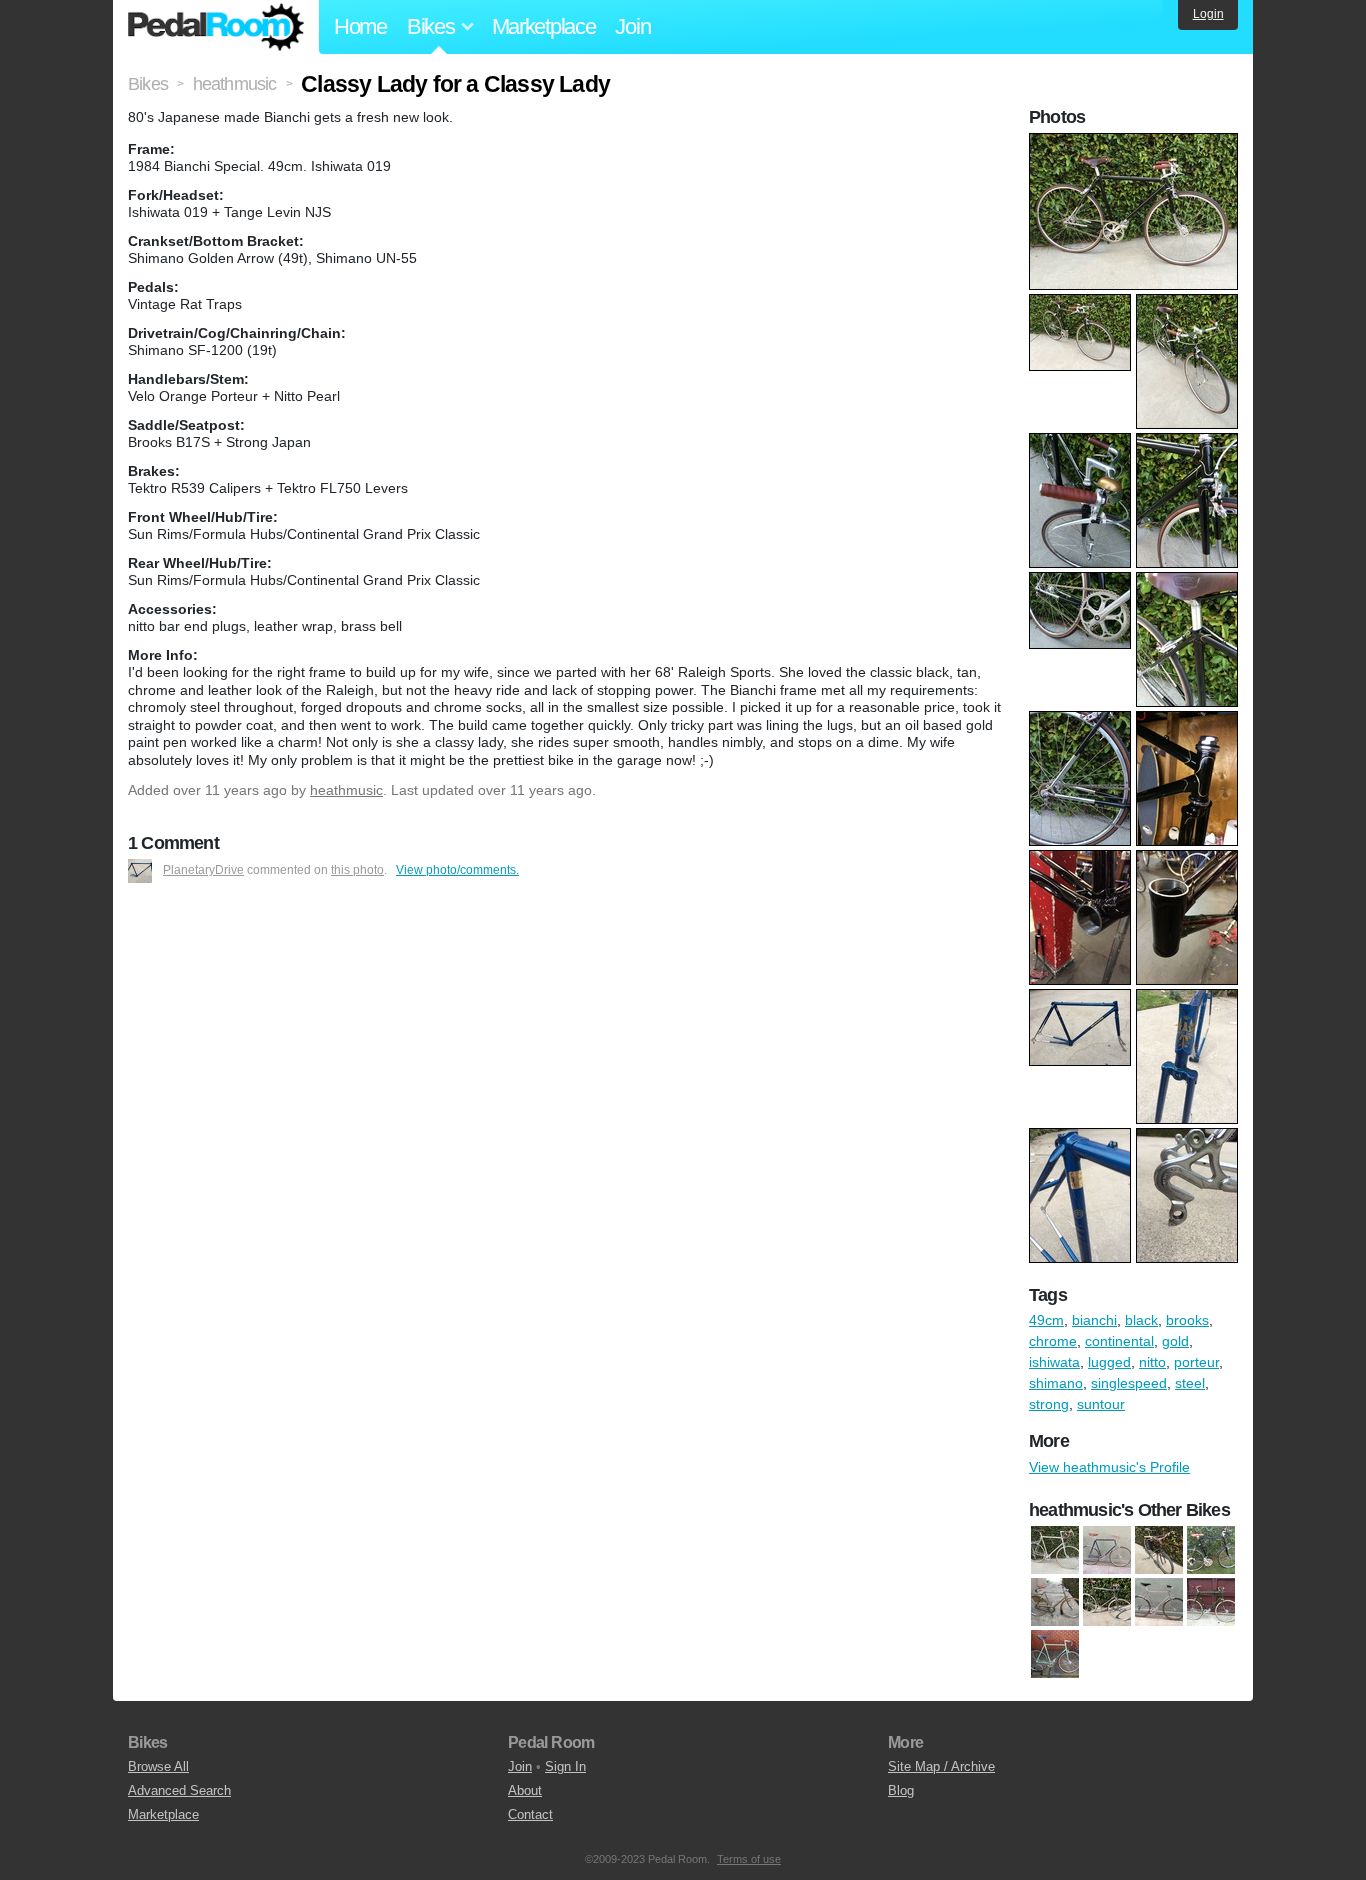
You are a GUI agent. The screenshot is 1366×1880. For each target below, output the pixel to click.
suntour (1101, 1404)
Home (360, 26)
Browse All (158, 1766)
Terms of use (749, 1859)
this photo (357, 870)
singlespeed (1129, 1383)
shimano (1056, 1383)
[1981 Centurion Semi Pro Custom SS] (1107, 1550)
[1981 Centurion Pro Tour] (1055, 1550)
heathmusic (346, 790)
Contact (530, 1814)
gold (1175, 1341)
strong (1049, 1404)
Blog (901, 1790)
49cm (1046, 1320)
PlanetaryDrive (203, 870)
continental (1119, 1341)
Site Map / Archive (941, 1766)
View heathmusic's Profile (1109, 1467)
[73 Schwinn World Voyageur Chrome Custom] (1159, 1602)
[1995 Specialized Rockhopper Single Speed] (1159, 1550)
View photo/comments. (457, 870)
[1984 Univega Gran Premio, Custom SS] (1107, 1602)
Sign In (565, 1766)
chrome (1053, 1341)
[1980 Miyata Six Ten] (1211, 1550)
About (525, 1790)
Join (632, 26)
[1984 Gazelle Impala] (1055, 1602)
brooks (1187, 1320)
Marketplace (544, 26)
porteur (1196, 1362)
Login (1208, 14)
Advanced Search (179, 1790)
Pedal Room (216, 27)
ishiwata (1054, 1362)
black (1141, 1320)
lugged (1109, 1362)
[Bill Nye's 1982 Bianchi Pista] (1055, 1654)
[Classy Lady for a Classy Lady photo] (1136, 143)
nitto (1152, 1362)
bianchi (1094, 1320)
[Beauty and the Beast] (1211, 1602)
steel (1190, 1383)
